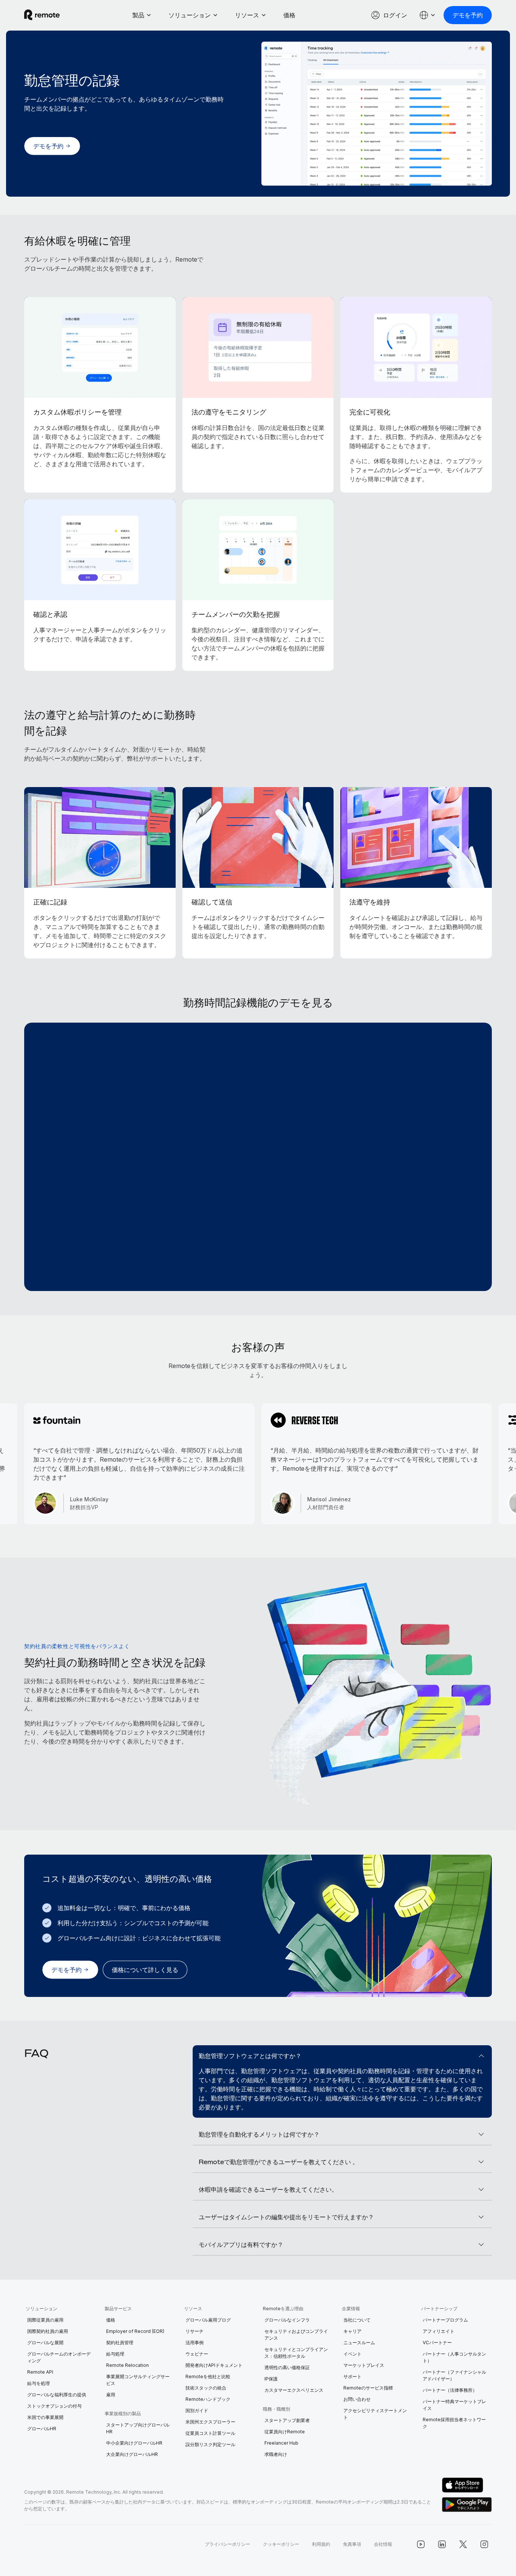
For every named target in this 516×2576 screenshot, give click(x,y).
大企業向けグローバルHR (132, 2454)
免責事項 (352, 2544)
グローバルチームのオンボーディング (59, 2357)
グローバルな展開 (45, 2343)
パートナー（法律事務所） (450, 2390)
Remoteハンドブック (208, 2399)
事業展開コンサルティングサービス (138, 2380)
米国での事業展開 (45, 2417)
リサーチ (195, 2331)
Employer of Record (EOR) (135, 2331)
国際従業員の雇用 (45, 2320)
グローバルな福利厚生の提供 (57, 2395)
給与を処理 (39, 2383)
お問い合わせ (357, 2399)
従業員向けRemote (285, 2432)
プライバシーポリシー (227, 2544)
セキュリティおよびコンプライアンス (296, 2335)
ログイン (395, 15)
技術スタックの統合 (206, 2388)
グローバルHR (42, 2429)
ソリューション (190, 15)
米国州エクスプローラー (210, 2422)
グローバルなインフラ (287, 2320)
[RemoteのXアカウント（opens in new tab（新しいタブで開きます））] (463, 2544)
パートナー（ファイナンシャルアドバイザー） (454, 2375)
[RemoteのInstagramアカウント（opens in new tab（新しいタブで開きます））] (484, 2544)
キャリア (352, 2331)
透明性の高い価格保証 (287, 2367)
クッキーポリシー (281, 2544)
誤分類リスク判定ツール (210, 2444)
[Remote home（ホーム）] (42, 15)
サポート (352, 2376)
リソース (247, 15)
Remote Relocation (127, 2365)
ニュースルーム (359, 2343)
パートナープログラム (445, 2320)
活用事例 (195, 2343)
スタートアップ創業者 (287, 2420)
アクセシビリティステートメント (375, 2414)
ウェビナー (197, 2354)
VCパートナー (437, 2343)
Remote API (40, 2372)
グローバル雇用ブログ (208, 2320)
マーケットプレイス (364, 2365)
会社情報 (383, 2544)
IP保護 (271, 2379)
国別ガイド (197, 2410)
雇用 (111, 2395)
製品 (138, 15)
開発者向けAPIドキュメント (214, 2365)
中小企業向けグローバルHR (134, 2443)
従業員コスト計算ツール (210, 2433)
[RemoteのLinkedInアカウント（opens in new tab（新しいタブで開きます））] (442, 2544)
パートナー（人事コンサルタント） (454, 2357)
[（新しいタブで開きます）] (467, 2485)
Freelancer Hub (281, 2443)
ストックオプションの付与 (54, 2406)
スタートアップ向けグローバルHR (138, 2428)
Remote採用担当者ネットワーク (454, 2423)
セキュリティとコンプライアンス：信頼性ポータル (296, 2353)
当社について (357, 2320)
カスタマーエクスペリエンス (294, 2390)
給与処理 (115, 2354)
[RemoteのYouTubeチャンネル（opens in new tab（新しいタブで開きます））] (421, 2544)
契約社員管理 (120, 2343)
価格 (289, 15)
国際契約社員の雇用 (48, 2331)
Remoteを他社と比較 (208, 2376)
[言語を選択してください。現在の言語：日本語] (428, 15)
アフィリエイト (439, 2331)
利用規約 (321, 2544)
